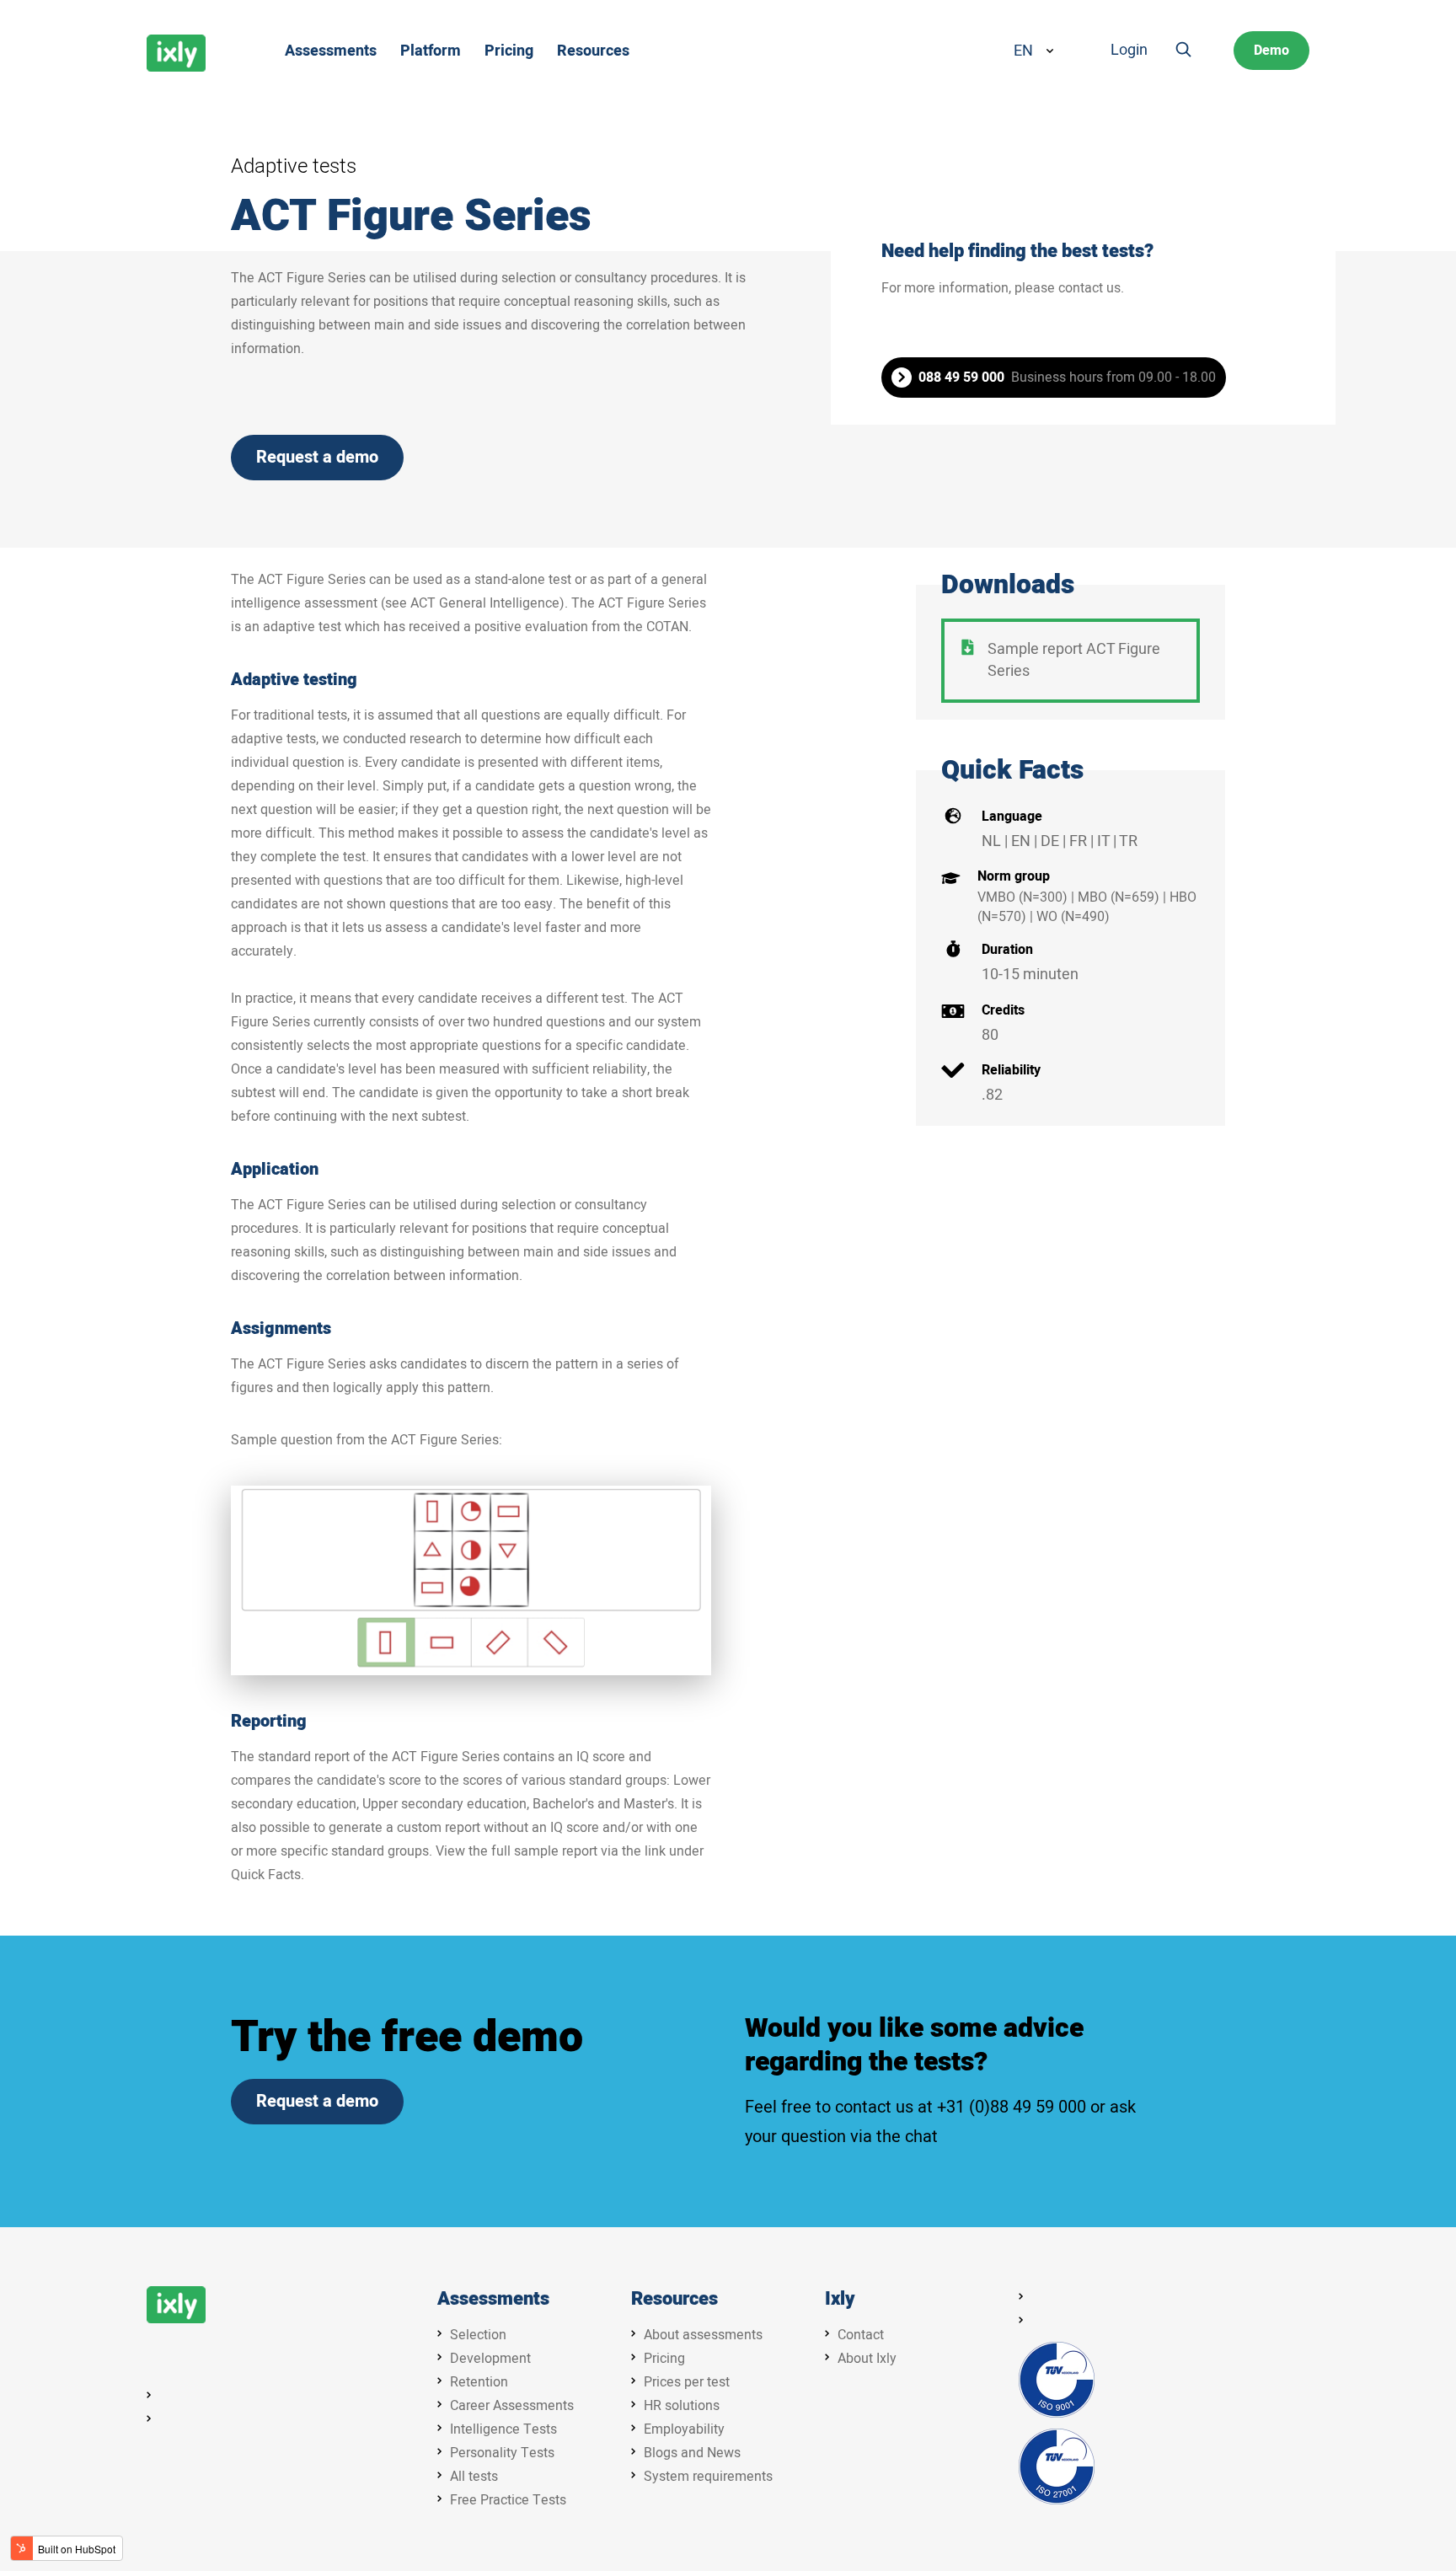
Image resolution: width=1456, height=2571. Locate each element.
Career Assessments (512, 2406)
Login (1129, 51)
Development (490, 2359)
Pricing (664, 2359)
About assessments (703, 2335)
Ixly (840, 2299)
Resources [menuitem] (593, 51)
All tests (474, 2477)
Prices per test (687, 2382)
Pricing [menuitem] (509, 51)
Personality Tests (502, 2453)
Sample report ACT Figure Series (1074, 660)
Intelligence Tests (503, 2429)
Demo (1271, 51)
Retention (479, 2382)
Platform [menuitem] (431, 51)
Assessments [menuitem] (331, 51)
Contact (861, 2335)
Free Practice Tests (508, 2500)
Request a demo (317, 457)
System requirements (708, 2477)
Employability (684, 2429)
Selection (478, 2335)
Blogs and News (692, 2453)
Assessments (493, 2299)
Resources (674, 2299)
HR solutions (682, 2406)
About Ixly (867, 2359)
